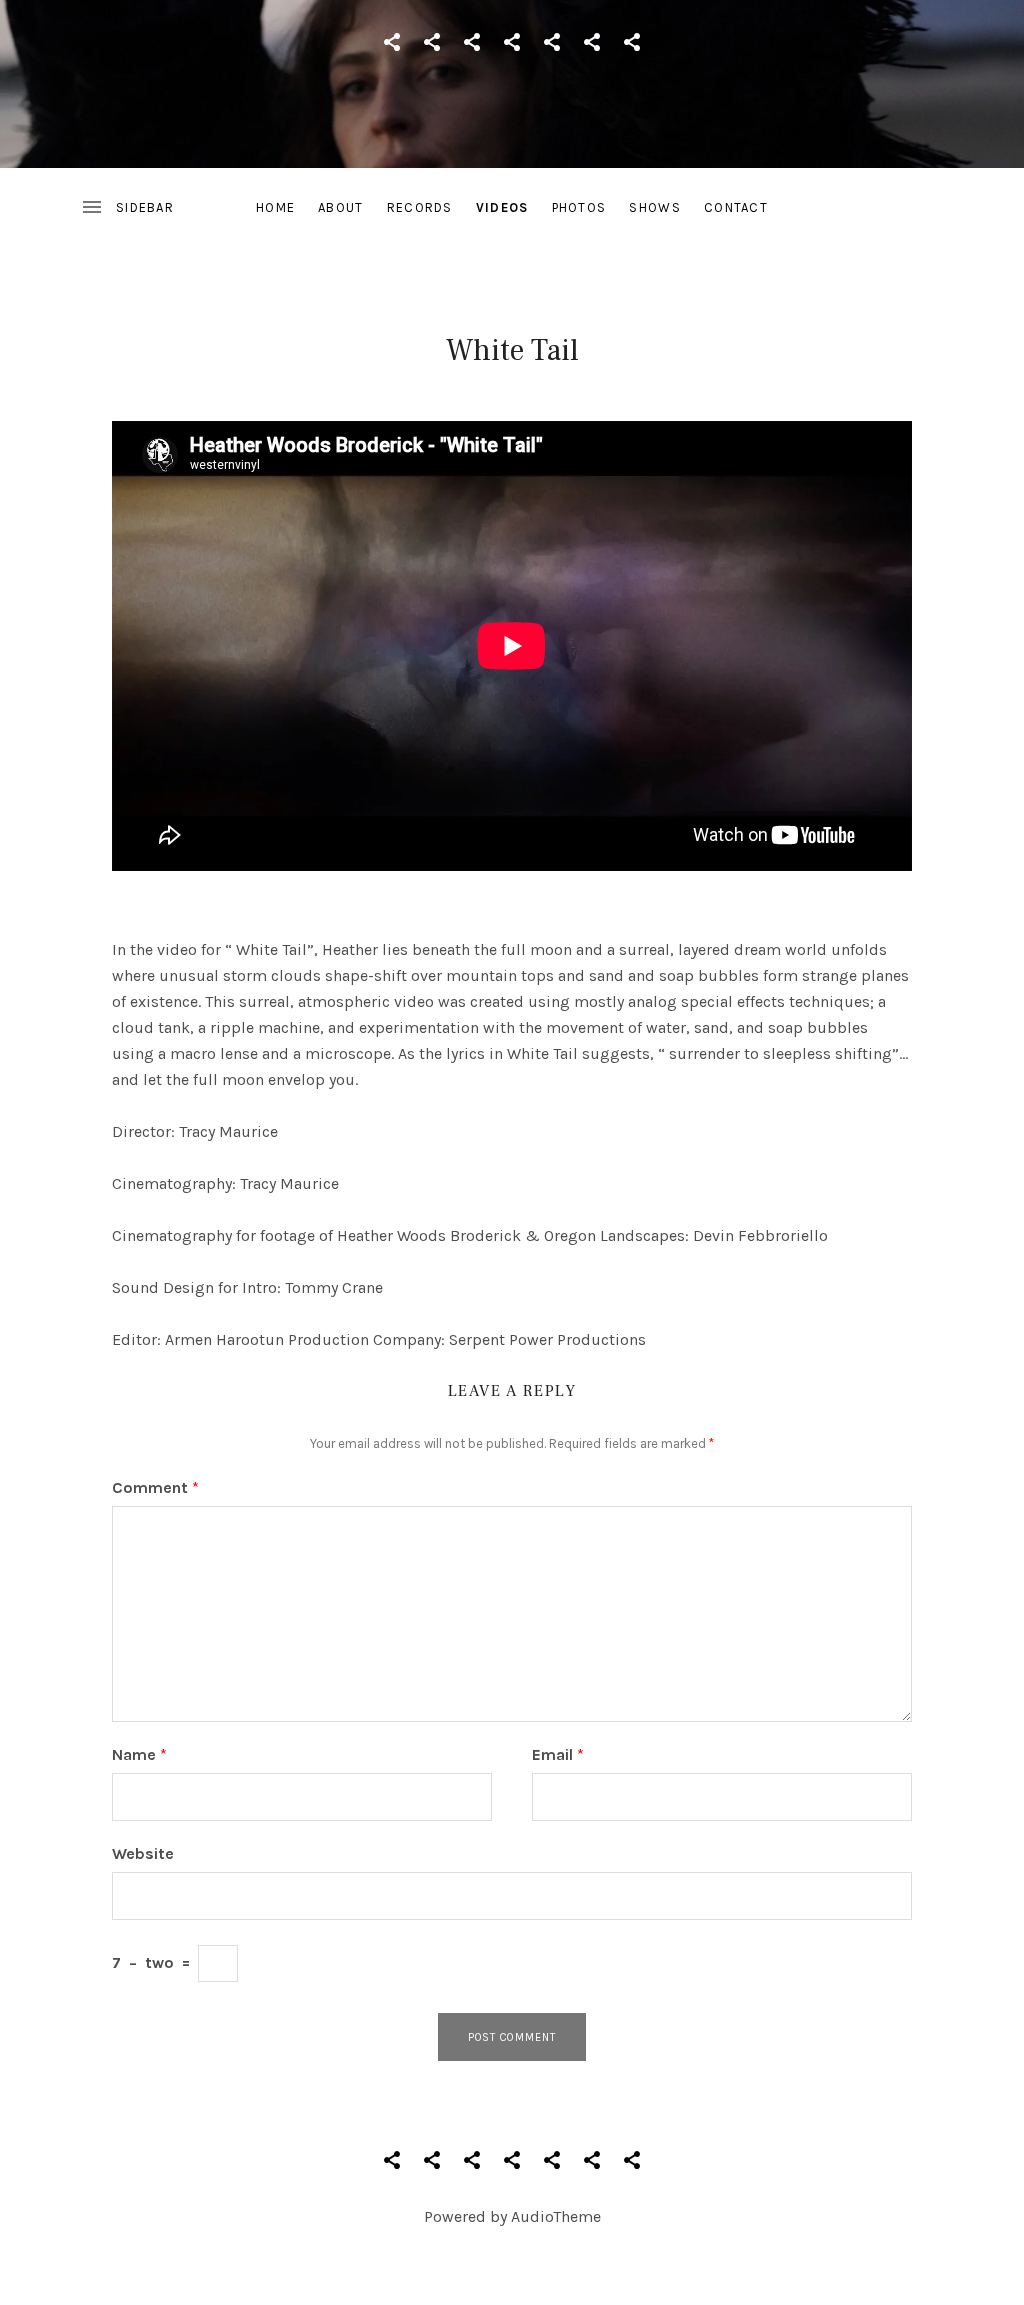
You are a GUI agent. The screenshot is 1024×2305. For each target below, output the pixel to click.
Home (275, 207)
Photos (579, 207)
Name (139, 1754)
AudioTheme (556, 2216)
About (341, 207)
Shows (655, 207)
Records (420, 207)
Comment (155, 1487)
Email (558, 1754)
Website (143, 1853)
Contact (736, 207)
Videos (502, 207)
